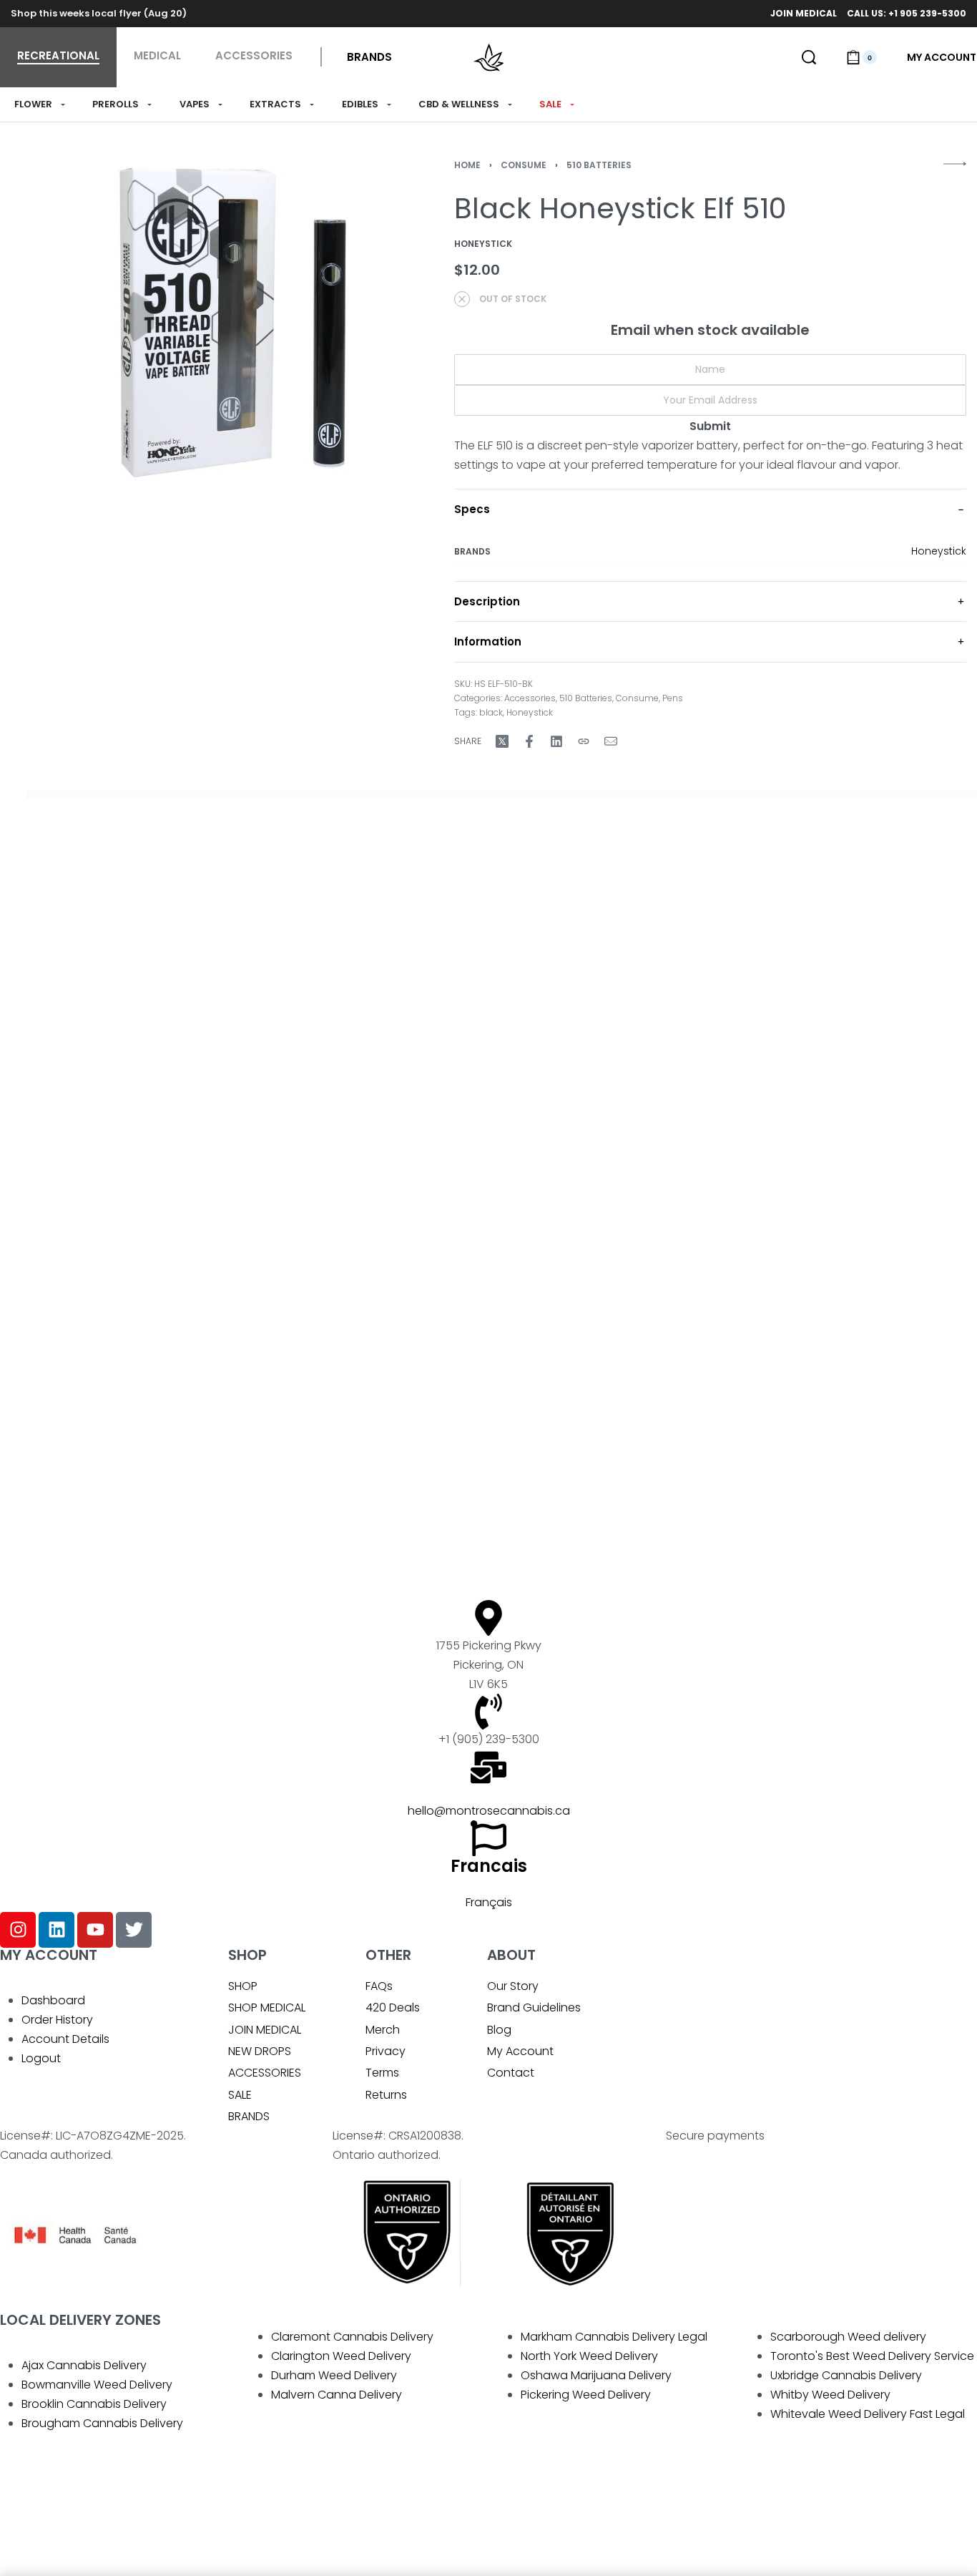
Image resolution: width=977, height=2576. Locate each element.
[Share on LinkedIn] (556, 741)
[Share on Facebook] (529, 741)
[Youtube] (95, 1930)
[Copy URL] (584, 741)
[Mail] (611, 741)
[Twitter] (134, 1930)
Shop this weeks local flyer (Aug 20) (99, 13)
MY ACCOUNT (49, 1955)
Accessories (530, 698)
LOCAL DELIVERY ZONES (80, 2320)
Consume (524, 165)
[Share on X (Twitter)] (502, 741)
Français (489, 1902)
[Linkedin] (57, 1930)
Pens (673, 698)
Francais (489, 1866)
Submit (710, 426)
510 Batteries (599, 165)
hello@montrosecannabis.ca (489, 1811)
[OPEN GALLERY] (236, 322)
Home (467, 165)
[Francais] (488, 1838)
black (491, 712)
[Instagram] (18, 1930)
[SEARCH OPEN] (809, 57)
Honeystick (939, 551)
